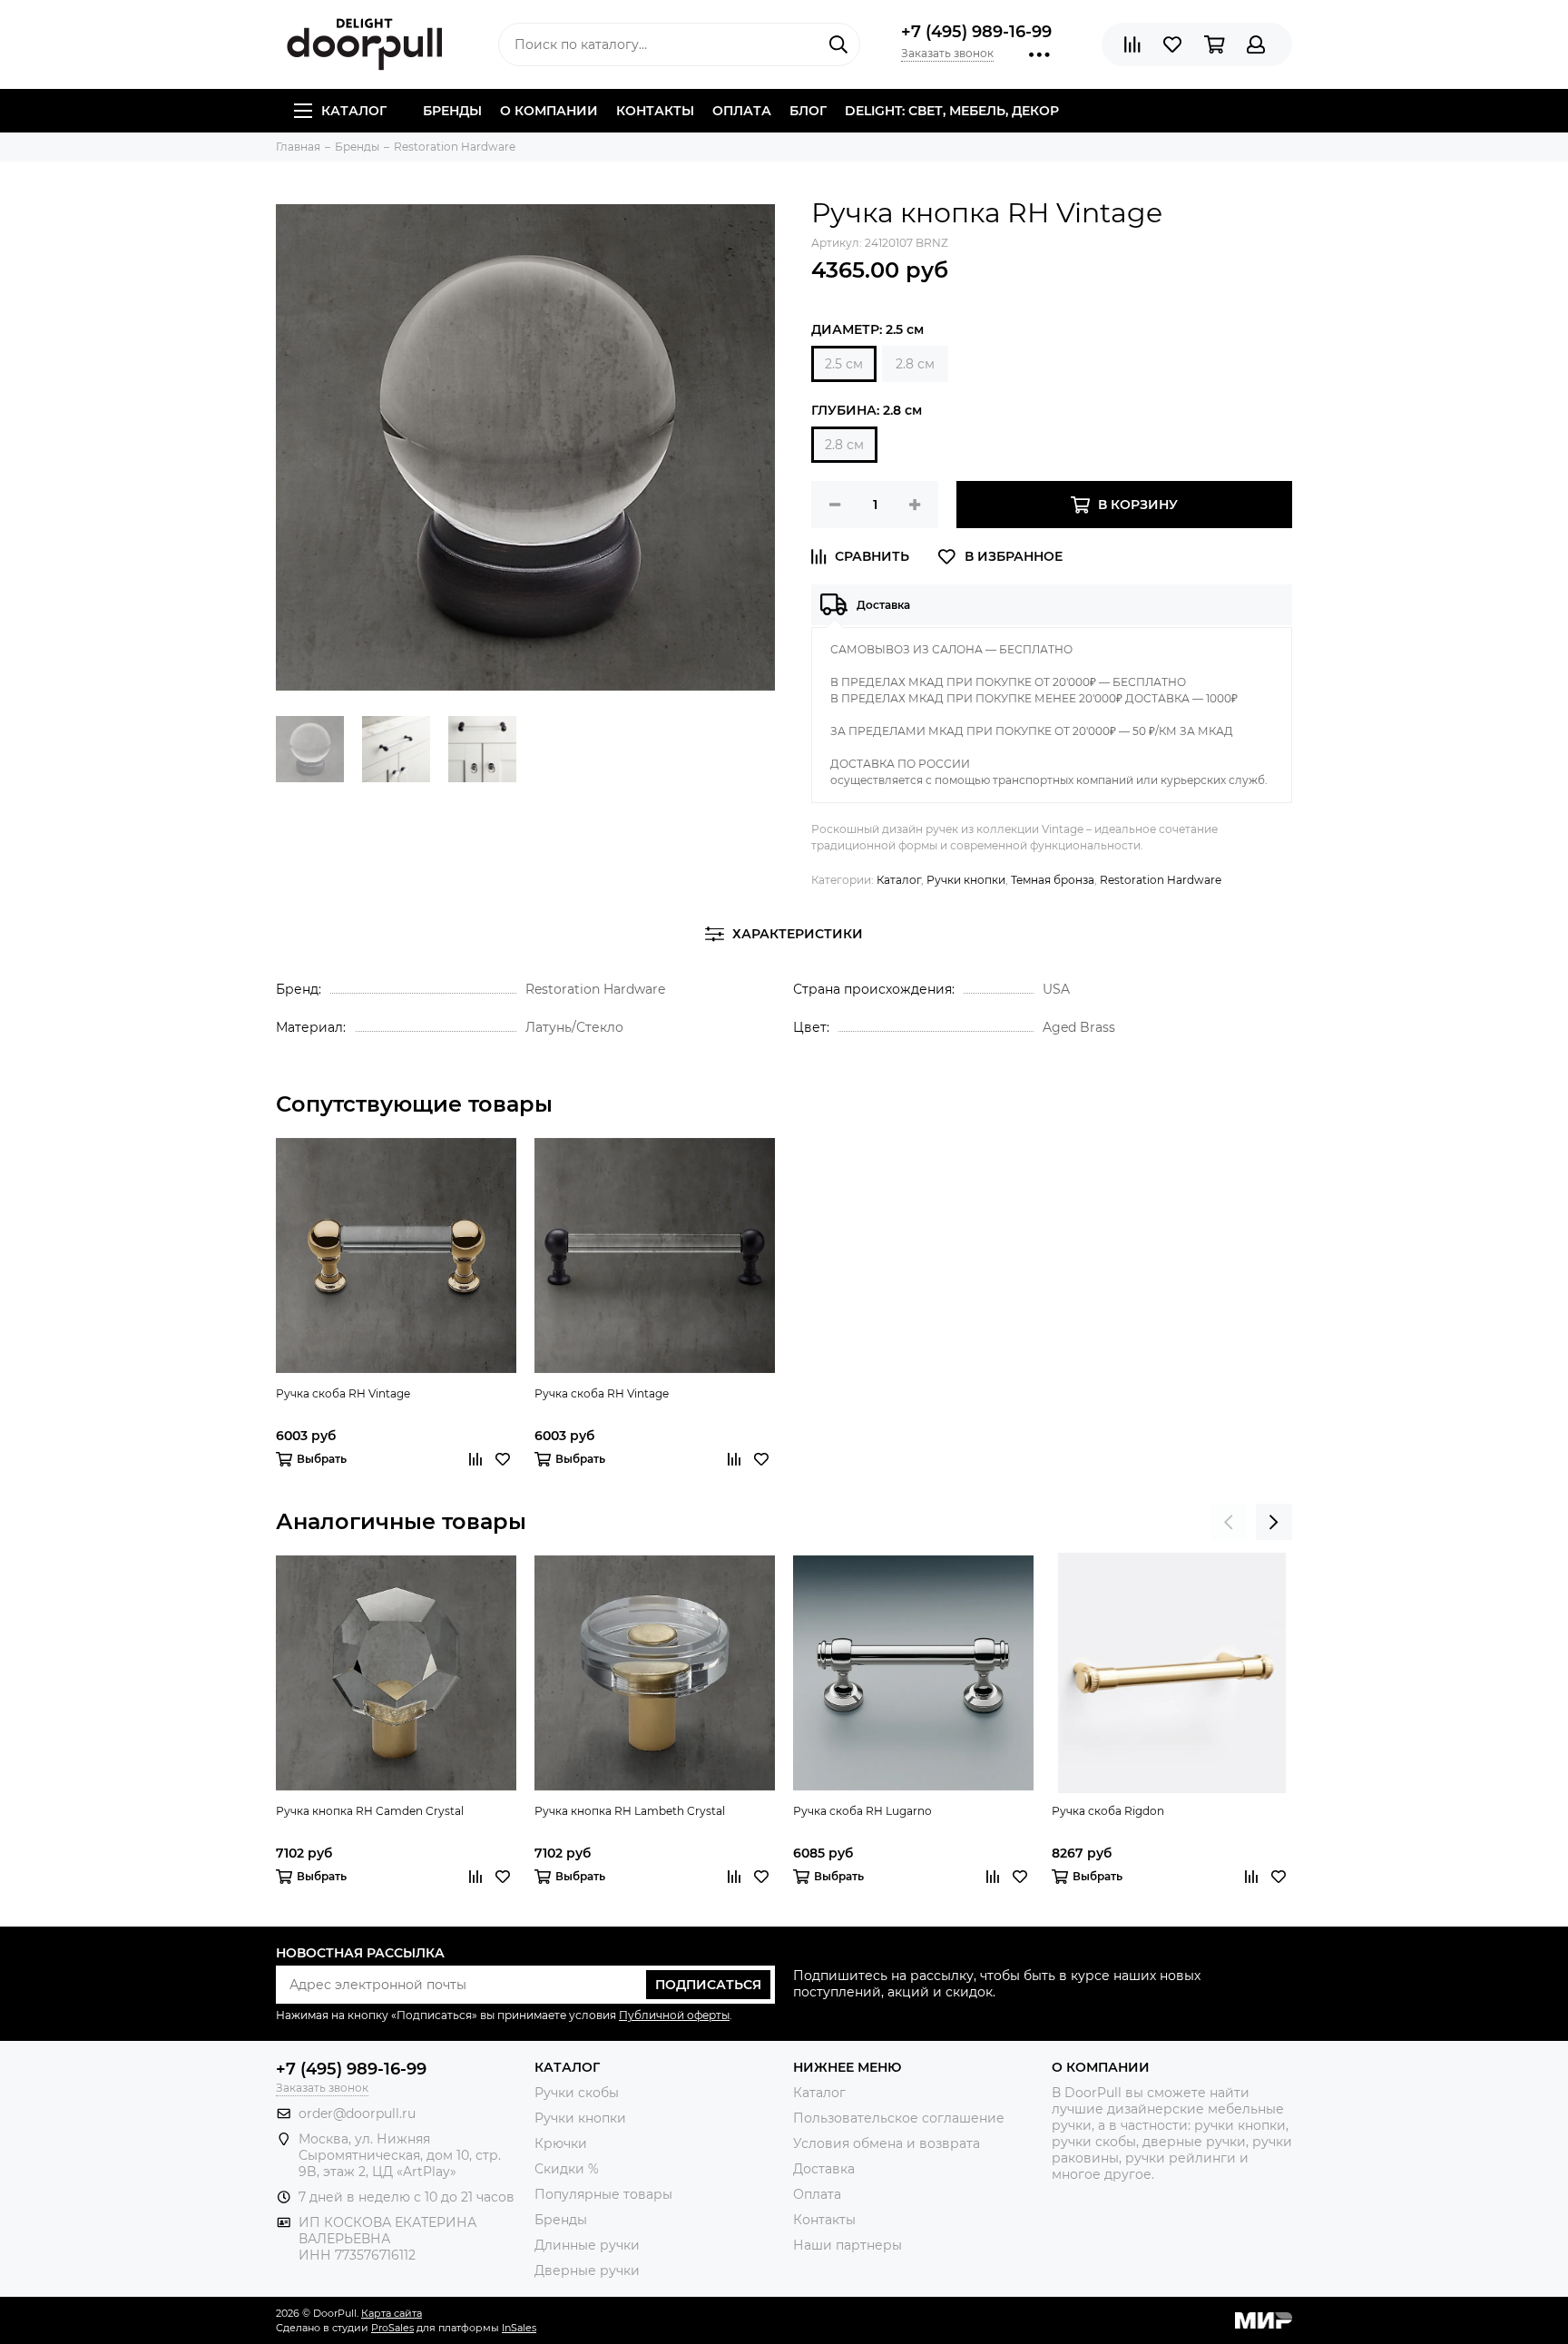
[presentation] (1229, 1522)
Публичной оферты (674, 2015)
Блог (808, 111)
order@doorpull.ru (357, 2114)
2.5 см (844, 364)
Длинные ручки (587, 2245)
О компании (549, 111)
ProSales (392, 2328)
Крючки (561, 2143)
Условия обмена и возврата (887, 2143)
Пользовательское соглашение (899, 2118)
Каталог (354, 111)
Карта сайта (392, 2313)
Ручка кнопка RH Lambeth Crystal (630, 1811)
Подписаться (708, 1985)
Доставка (824, 2169)
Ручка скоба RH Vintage (343, 1393)
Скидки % (567, 2169)
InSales (519, 2328)
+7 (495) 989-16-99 (976, 32)
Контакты (655, 111)
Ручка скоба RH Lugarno (862, 1811)
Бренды (452, 111)
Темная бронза (1053, 880)
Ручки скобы (577, 2093)
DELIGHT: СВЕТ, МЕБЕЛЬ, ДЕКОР (952, 111)
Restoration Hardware (1161, 880)
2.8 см (915, 364)
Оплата (742, 111)
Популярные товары (603, 2194)
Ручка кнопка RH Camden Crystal (370, 1811)
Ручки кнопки (966, 880)
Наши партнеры (848, 2245)
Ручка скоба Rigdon (1108, 1811)
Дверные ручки (587, 2270)
